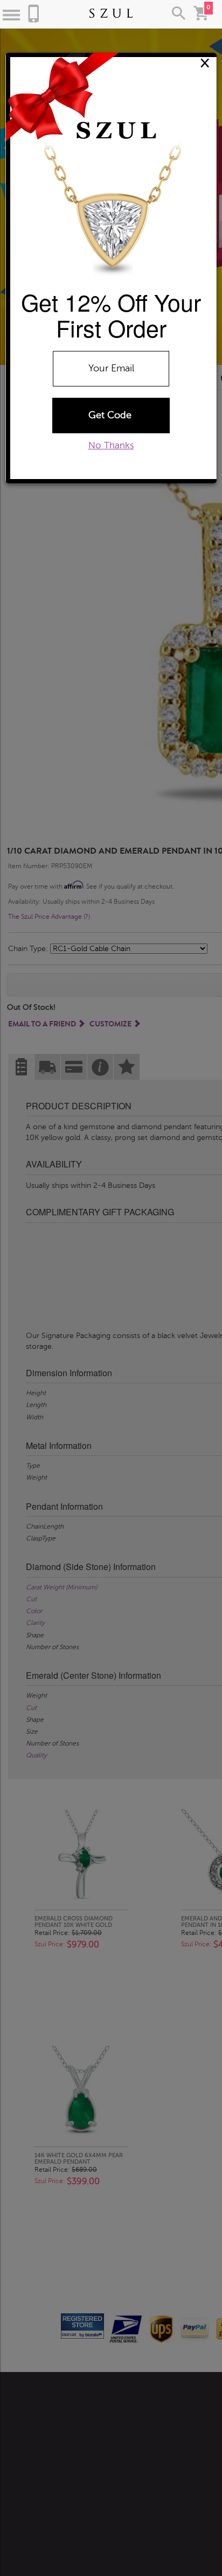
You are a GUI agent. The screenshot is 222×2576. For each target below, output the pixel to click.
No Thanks (111, 445)
